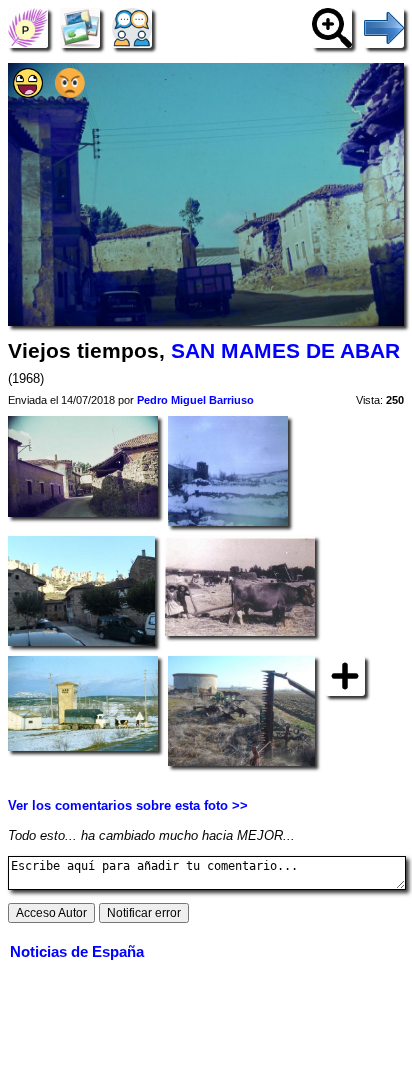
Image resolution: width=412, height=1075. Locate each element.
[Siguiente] (384, 27)
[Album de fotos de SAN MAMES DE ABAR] (80, 27)
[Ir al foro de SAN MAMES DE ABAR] (132, 27)
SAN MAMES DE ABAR (285, 351)
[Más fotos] (345, 675)
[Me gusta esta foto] (28, 93)
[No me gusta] (70, 93)
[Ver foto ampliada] (332, 27)
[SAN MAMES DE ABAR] (28, 27)
